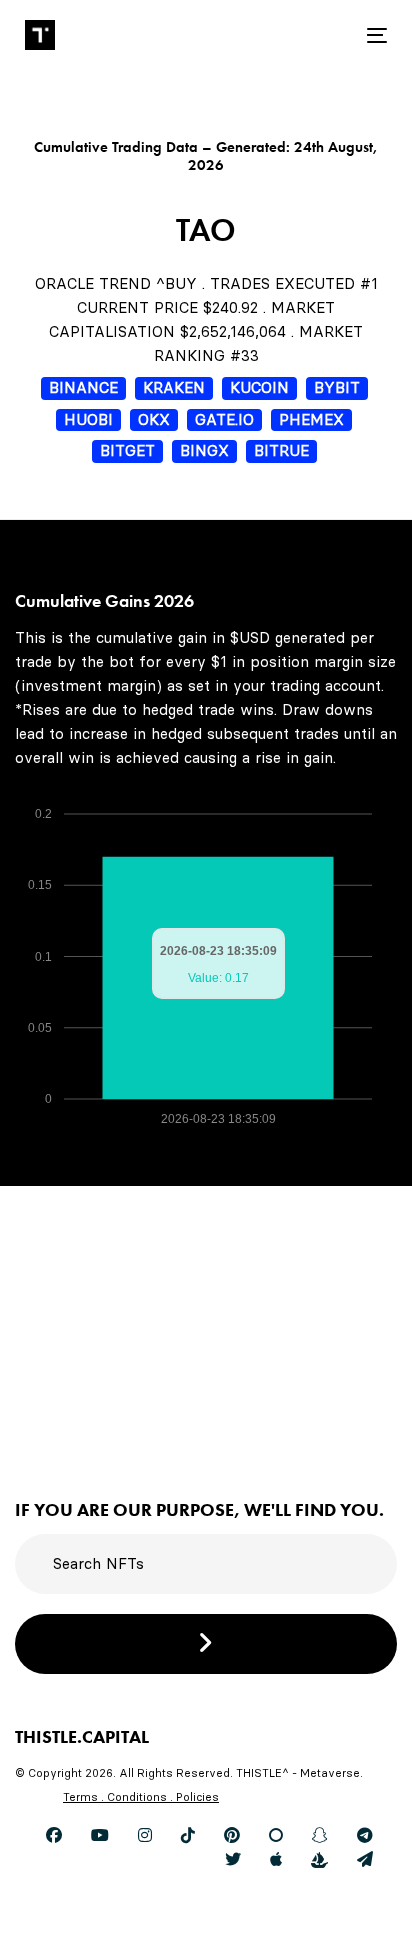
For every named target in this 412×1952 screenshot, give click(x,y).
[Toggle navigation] (326, 35)
